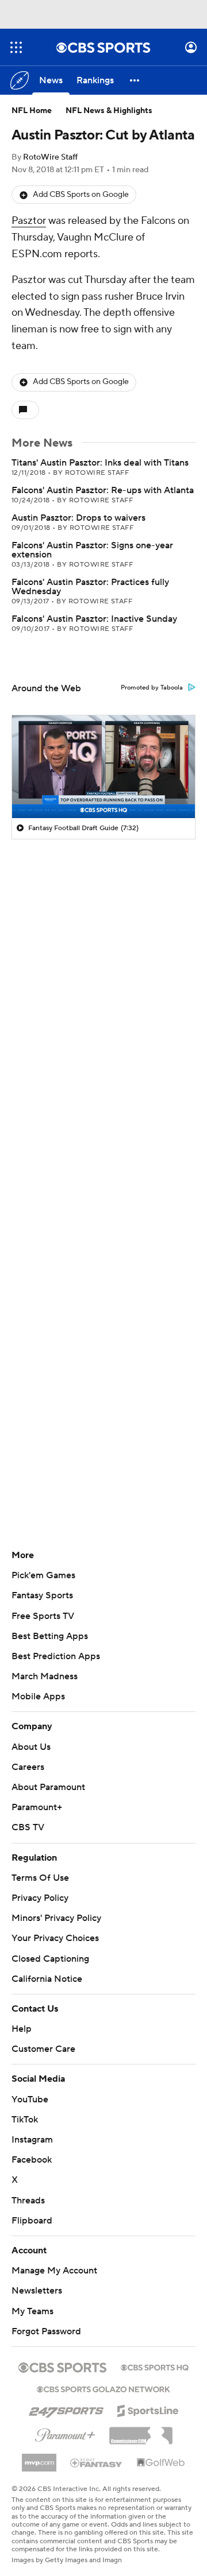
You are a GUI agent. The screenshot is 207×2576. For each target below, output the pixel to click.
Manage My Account (54, 2271)
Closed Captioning (50, 1959)
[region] (103, 767)
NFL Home (32, 111)
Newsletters (37, 2291)
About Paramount (48, 1787)
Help (22, 2029)
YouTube (30, 2099)
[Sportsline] (148, 2409)
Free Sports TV (43, 1616)
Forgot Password (46, 2331)
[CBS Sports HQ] (155, 2366)
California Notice (47, 1979)
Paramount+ (37, 1807)
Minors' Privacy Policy (56, 1918)
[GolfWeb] (161, 2463)
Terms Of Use (40, 1878)
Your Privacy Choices (55, 1938)
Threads (28, 2201)
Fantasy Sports (42, 1595)
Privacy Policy (40, 1898)
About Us (31, 1747)
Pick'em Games (43, 1575)
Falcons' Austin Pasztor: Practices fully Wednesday (90, 587)
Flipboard (32, 2221)
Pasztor (29, 221)
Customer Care (43, 2049)
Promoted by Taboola (152, 688)
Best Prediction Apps (56, 1656)
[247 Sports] (66, 2409)
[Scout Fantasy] (97, 2462)
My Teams (32, 2311)
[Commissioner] (141, 2431)
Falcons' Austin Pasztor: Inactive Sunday (94, 619)
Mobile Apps (38, 1696)
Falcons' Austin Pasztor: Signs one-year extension (92, 550)
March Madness (45, 1676)
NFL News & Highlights (109, 111)
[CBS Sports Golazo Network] (103, 2388)
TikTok (25, 2120)
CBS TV (28, 1827)
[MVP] (39, 2458)
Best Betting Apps (50, 1636)
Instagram (32, 2140)
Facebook (32, 2160)
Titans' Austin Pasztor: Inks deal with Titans (100, 463)
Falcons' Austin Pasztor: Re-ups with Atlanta (103, 490)
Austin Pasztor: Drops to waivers (78, 518)
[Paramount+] (65, 2433)
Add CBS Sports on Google (81, 195)
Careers (28, 1767)
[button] (16, 47)
